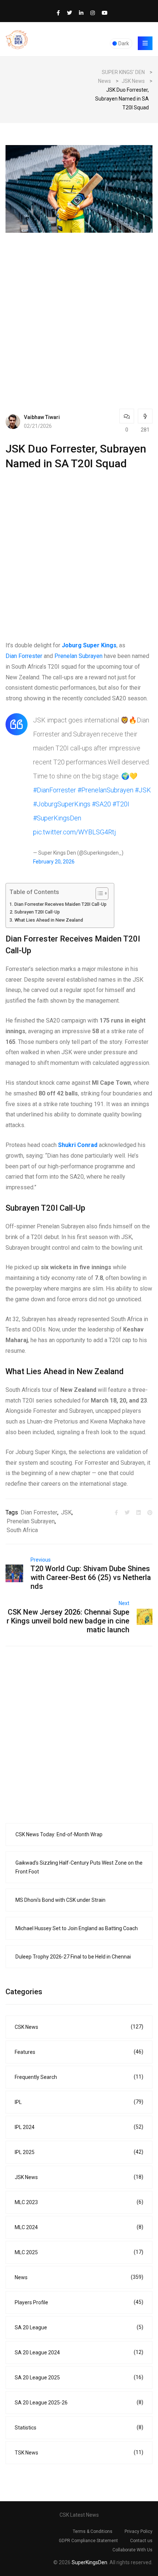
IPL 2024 (79, 2127)
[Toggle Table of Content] (98, 894)
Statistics (79, 2427)
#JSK (143, 790)
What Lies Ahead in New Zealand (49, 920)
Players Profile (79, 2302)
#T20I (121, 804)
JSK (66, 1512)
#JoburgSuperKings (62, 804)
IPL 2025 (79, 2152)
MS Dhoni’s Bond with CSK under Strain (60, 1900)
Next (124, 1603)
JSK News (79, 2177)
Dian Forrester (24, 656)
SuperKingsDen (89, 2562)
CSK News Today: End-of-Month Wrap (59, 1834)
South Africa (22, 1530)
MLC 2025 (79, 2252)
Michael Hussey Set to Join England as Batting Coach (77, 1928)
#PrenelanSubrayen (105, 790)
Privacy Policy (139, 2531)
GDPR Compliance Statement (88, 2541)
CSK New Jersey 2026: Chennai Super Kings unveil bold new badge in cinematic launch (68, 1621)
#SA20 (101, 804)
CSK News (79, 2027)
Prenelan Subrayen (78, 656)
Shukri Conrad (78, 1145)
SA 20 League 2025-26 (79, 2402)
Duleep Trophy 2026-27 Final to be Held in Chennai (73, 1957)
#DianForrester (55, 790)
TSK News (79, 2452)
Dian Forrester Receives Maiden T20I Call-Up (60, 904)
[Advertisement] (79, 312)
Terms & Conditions (93, 2531)
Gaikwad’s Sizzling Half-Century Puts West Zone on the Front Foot (79, 1867)
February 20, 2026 (54, 862)
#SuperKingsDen (57, 818)
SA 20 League (79, 2327)
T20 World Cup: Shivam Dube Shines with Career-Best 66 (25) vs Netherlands (91, 1577)
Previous (41, 1560)
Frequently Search (79, 2077)
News (79, 2277)
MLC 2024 (79, 2227)
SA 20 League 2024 (79, 2352)
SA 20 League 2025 (79, 2377)
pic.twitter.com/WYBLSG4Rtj (75, 832)
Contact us (141, 2541)
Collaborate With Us (132, 2550)
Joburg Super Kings (89, 645)
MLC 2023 (79, 2202)
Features (79, 2052)
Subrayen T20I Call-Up (37, 912)
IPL (79, 2102)
